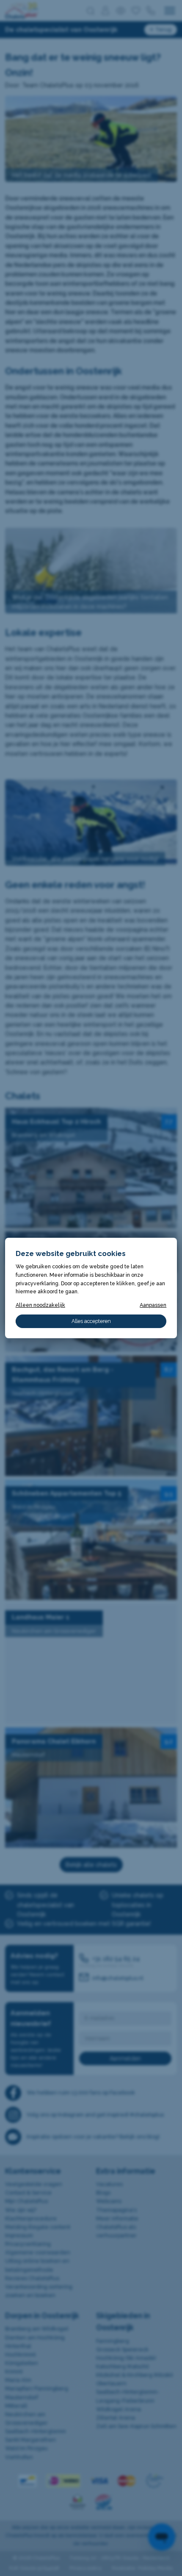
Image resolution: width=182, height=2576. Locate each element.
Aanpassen (153, 1305)
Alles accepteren (91, 1321)
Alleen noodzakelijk (40, 1305)
